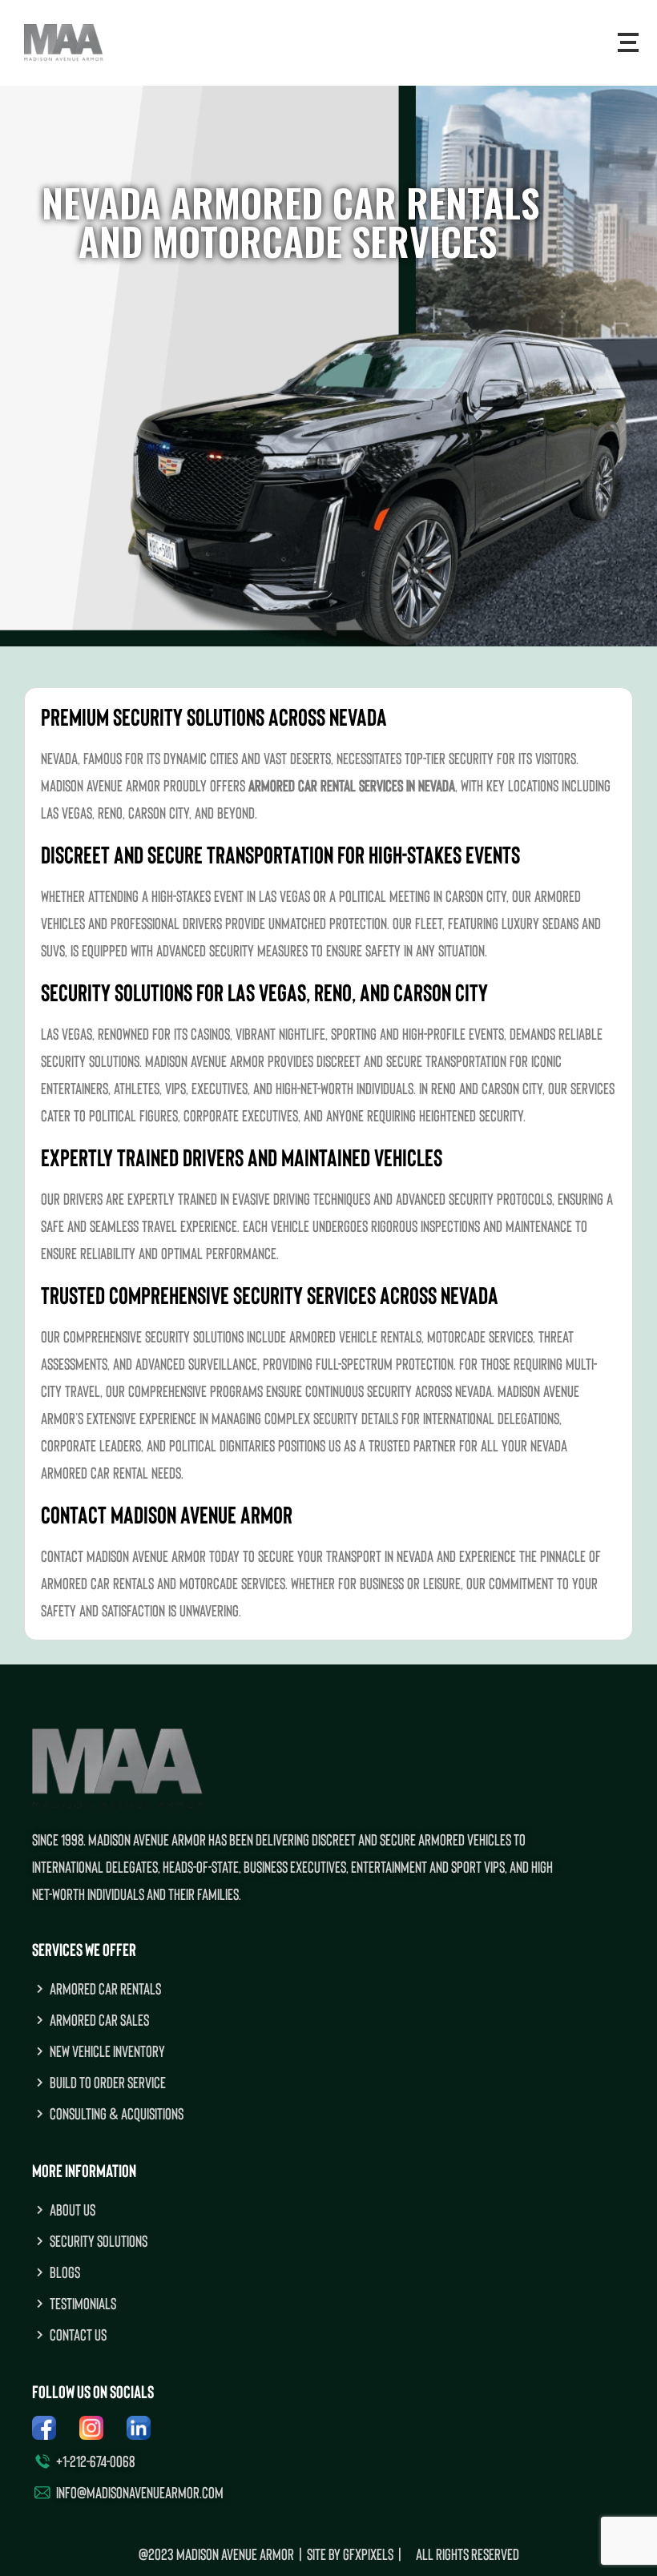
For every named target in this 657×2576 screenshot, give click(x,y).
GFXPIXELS (368, 2554)
